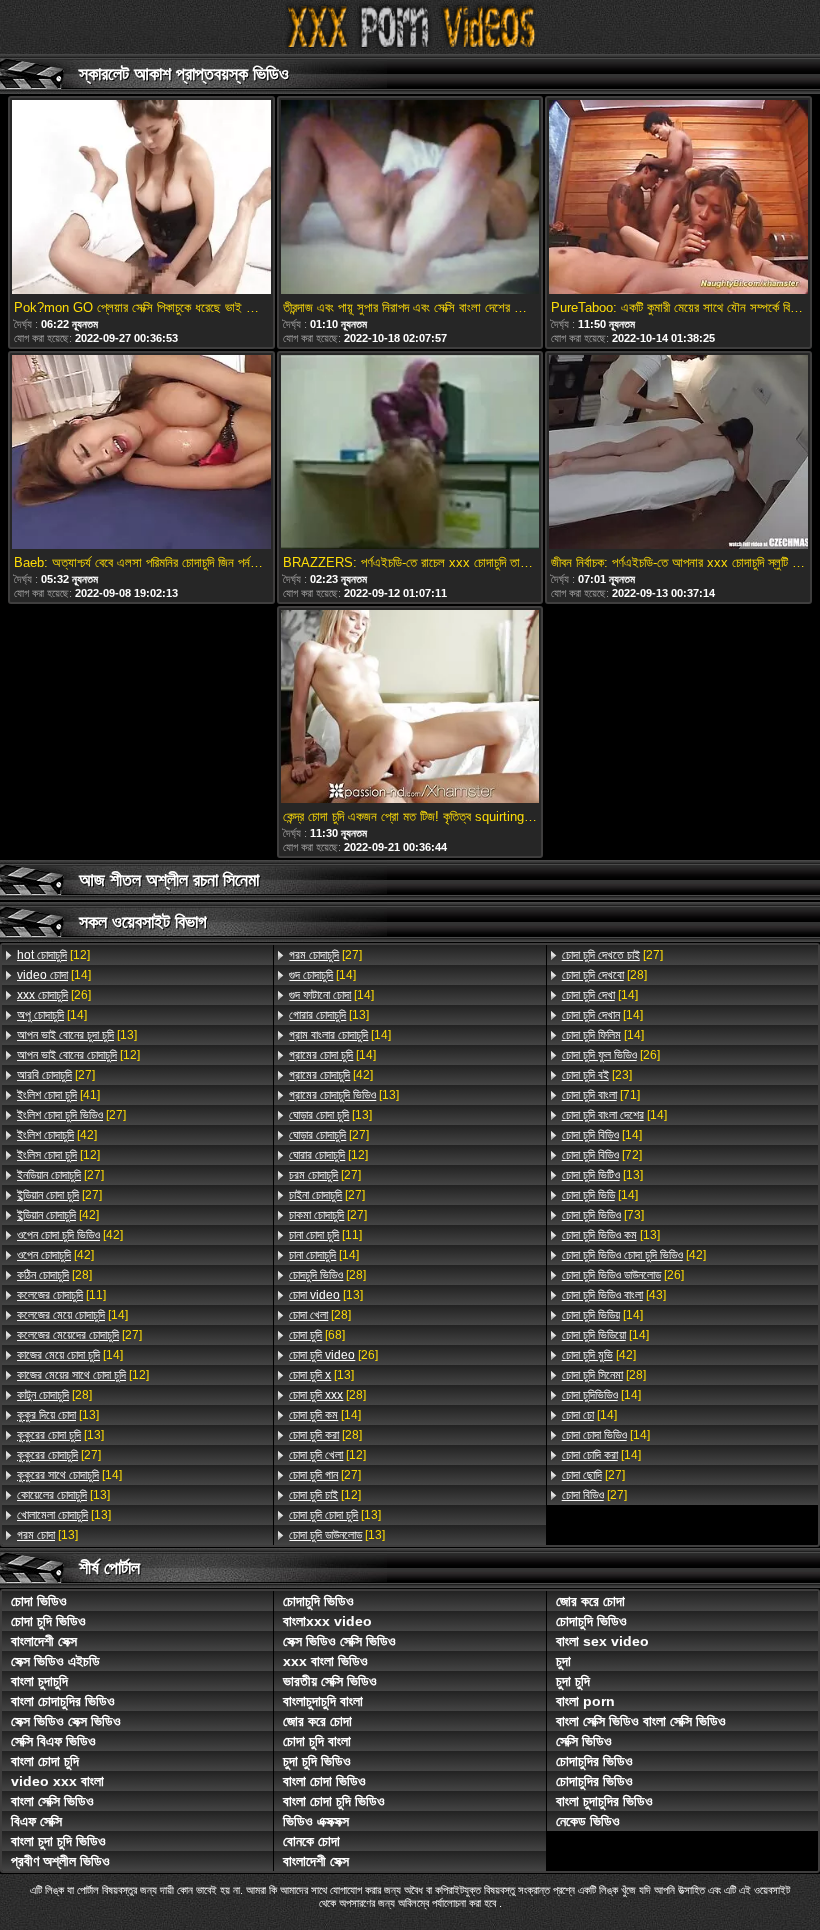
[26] (54, 995)
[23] (597, 1075)
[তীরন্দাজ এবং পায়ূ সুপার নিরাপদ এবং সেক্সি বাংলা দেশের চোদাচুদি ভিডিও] (410, 198)
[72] (602, 1155)
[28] (54, 1275)
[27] (56, 1075)
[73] (603, 1215)
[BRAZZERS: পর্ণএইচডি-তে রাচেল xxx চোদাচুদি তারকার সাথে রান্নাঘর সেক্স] (410, 453)
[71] (601, 1095)
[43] (614, 1295)
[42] (57, 1135)
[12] (53, 955)
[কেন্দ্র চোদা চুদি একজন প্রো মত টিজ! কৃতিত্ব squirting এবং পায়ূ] (410, 708)
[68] (317, 1335)
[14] (54, 975)
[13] (77, 1035)
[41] (58, 1095)
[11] (61, 1295)
